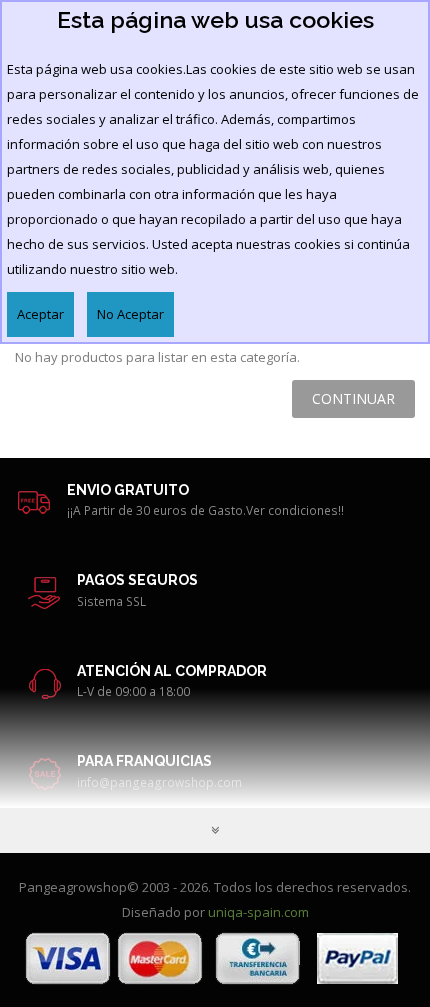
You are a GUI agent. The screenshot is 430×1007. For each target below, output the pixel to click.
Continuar (353, 398)
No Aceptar (130, 314)
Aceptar (40, 314)
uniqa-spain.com (258, 912)
